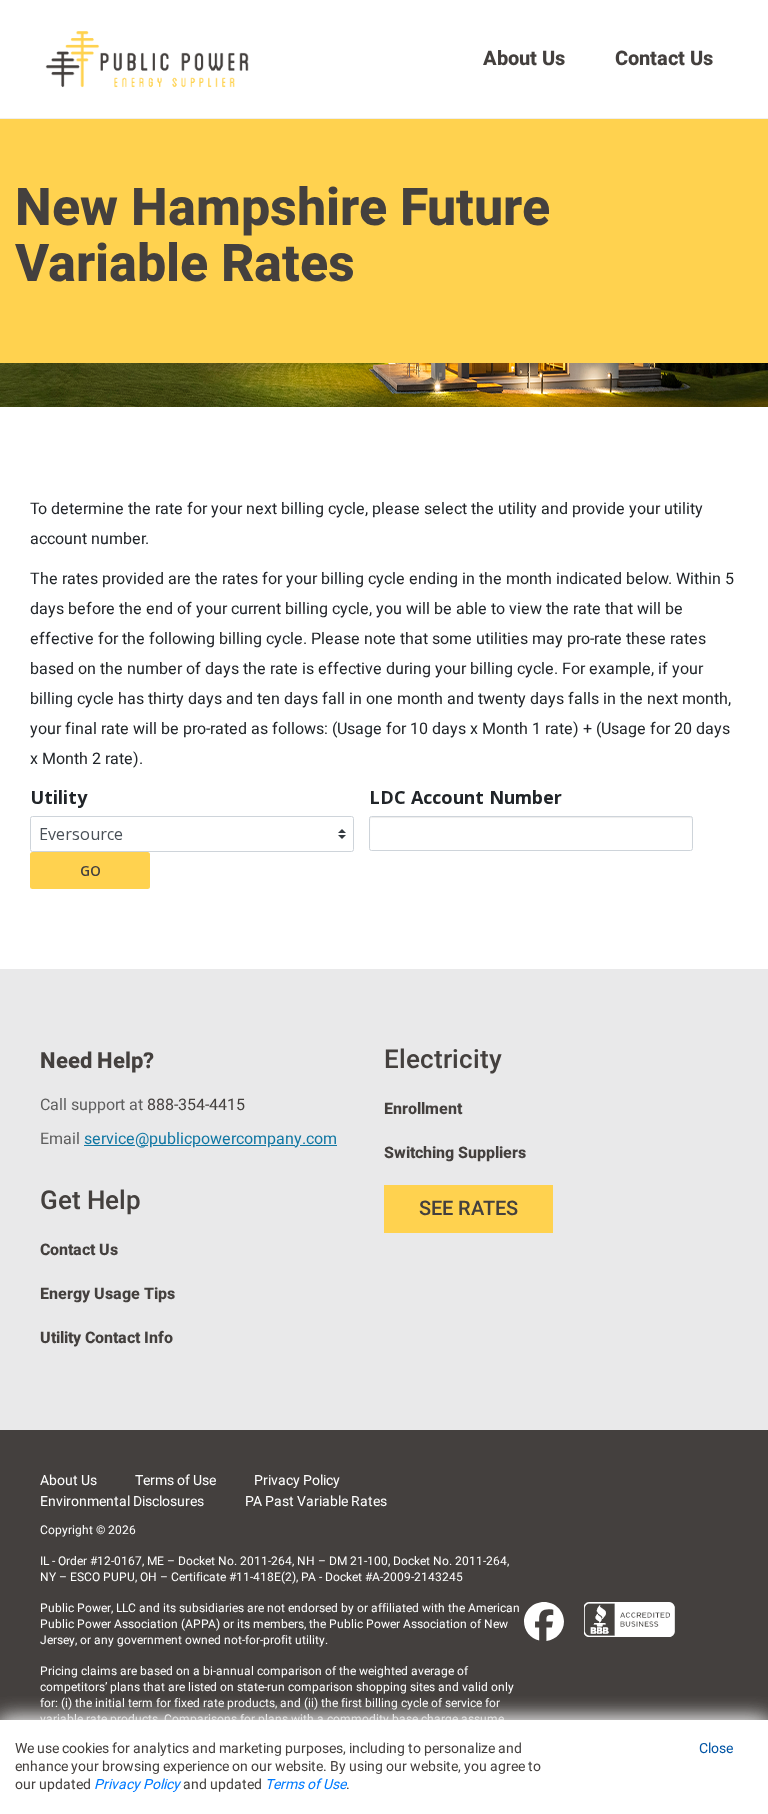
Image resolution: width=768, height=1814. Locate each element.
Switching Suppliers (455, 1153)
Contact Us (664, 58)
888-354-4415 (196, 1105)
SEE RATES (468, 1208)
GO (90, 870)
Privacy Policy (297, 1480)
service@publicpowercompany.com (210, 1139)
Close (716, 1748)
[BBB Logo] (630, 1620)
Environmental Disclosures (122, 1501)
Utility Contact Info (106, 1338)
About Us (524, 58)
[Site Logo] (150, 59)
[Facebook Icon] (544, 1622)
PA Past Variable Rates (316, 1501)
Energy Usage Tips (107, 1294)
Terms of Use (175, 1480)
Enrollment (423, 1109)
